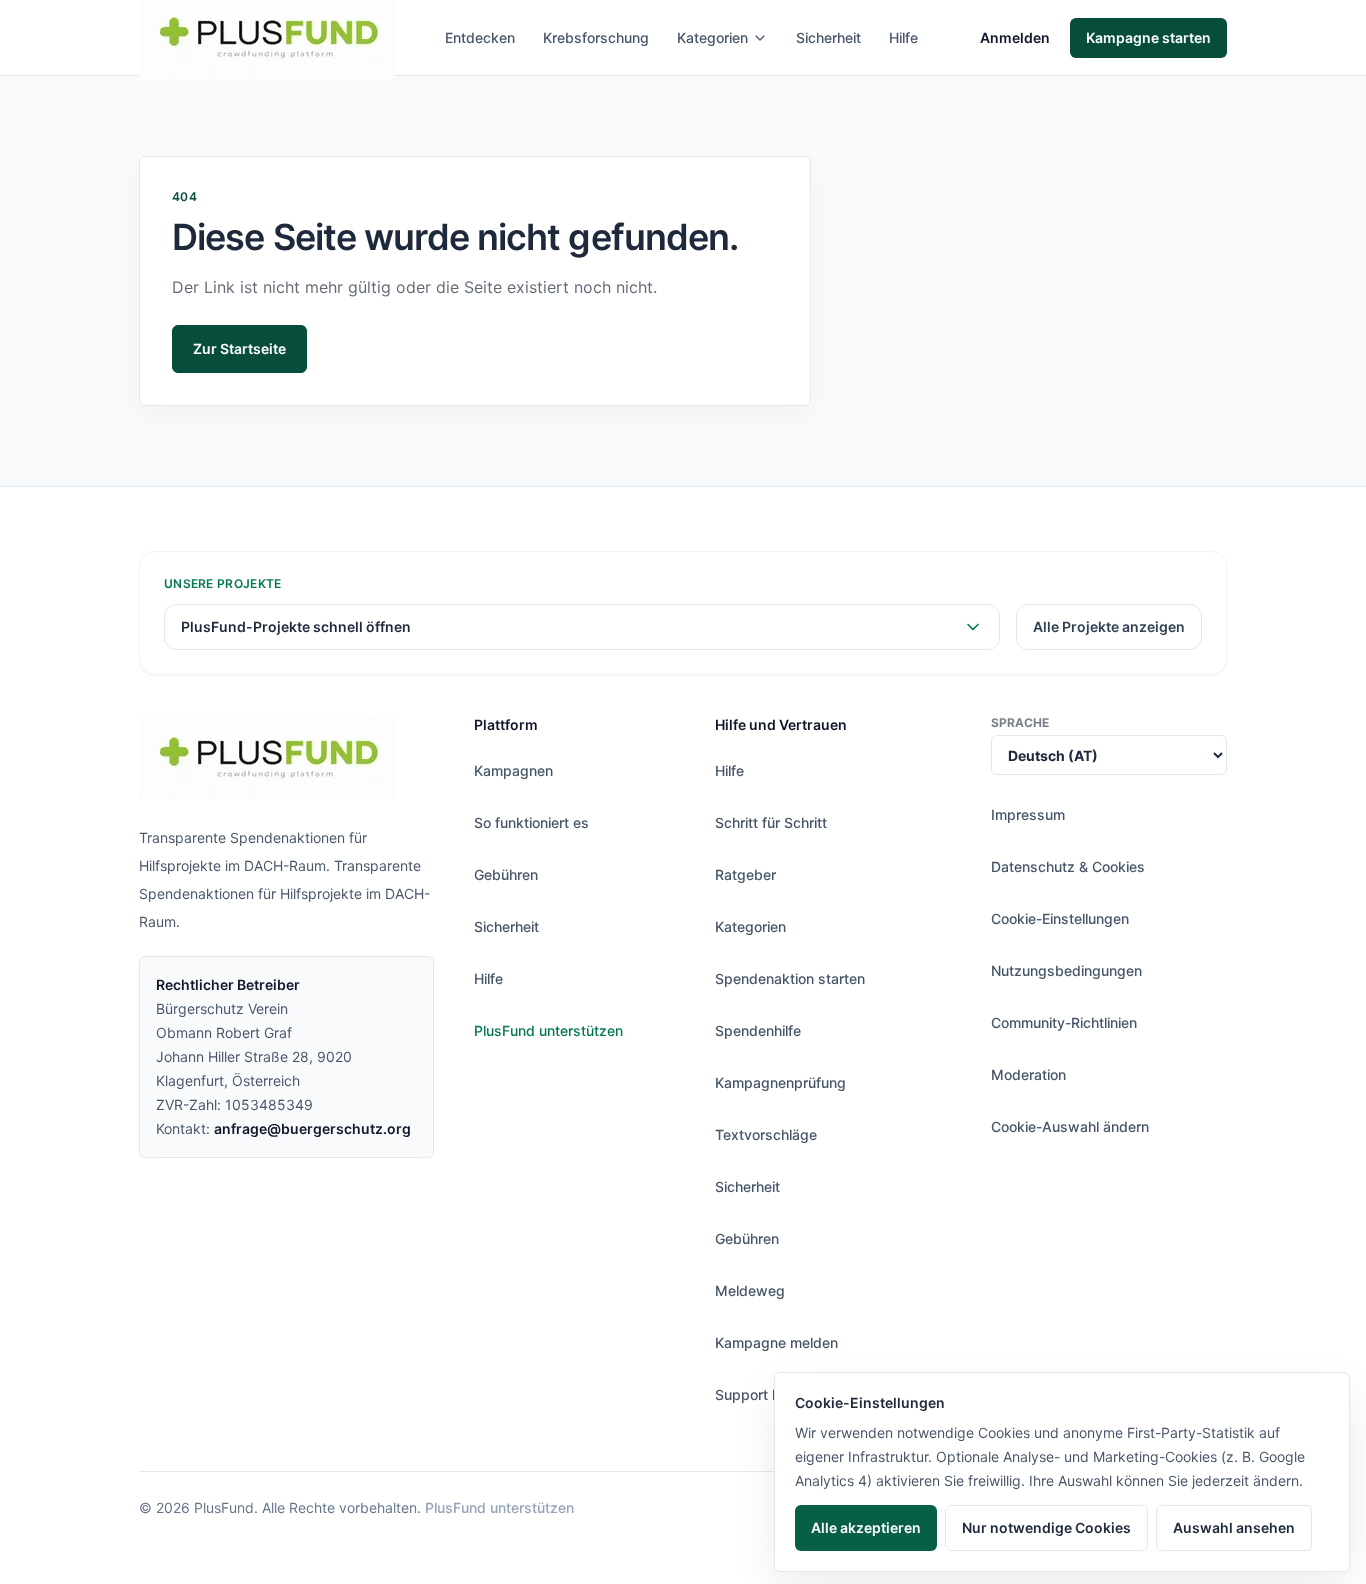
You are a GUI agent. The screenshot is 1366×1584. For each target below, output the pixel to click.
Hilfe (903, 37)
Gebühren (506, 874)
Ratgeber (745, 874)
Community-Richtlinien (1064, 1022)
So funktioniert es (531, 822)
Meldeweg (750, 1290)
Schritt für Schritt (771, 822)
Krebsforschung (596, 37)
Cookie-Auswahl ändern (1070, 1126)
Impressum (1028, 814)
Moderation (1028, 1074)
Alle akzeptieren (866, 1527)
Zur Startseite (239, 348)
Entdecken (480, 37)
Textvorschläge (766, 1134)
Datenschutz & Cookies (1068, 866)
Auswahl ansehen (1234, 1527)
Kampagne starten (1148, 37)
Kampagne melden (776, 1342)
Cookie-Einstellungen (1060, 918)
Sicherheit (828, 37)
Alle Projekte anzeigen (1109, 626)
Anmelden (1015, 37)
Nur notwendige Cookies (1046, 1527)
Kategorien (712, 37)
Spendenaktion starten (790, 978)
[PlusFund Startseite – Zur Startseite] (267, 757)
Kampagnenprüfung (780, 1082)
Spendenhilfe (758, 1030)
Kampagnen (513, 770)
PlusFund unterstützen (548, 1030)
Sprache (1020, 722)
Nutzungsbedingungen (1066, 970)
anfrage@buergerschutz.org (312, 1128)
